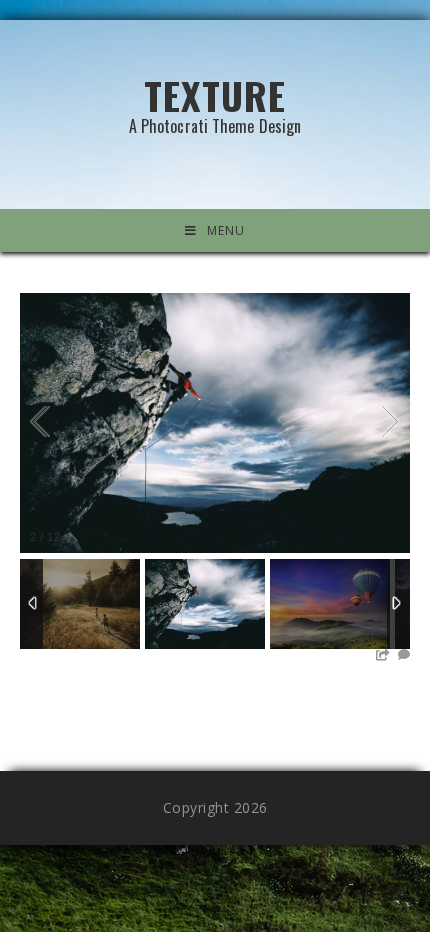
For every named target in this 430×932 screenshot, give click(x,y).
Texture (215, 100)
